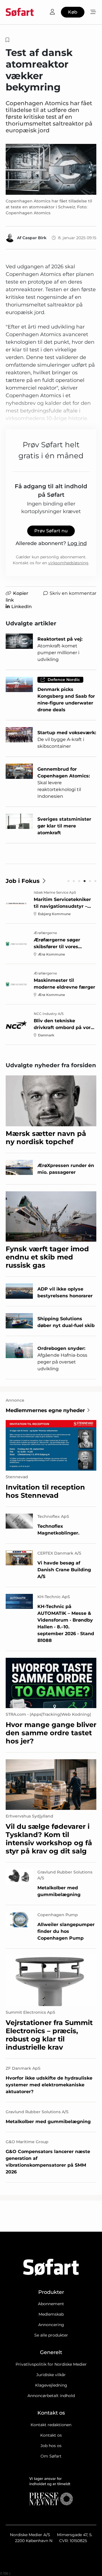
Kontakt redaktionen (51, 2425)
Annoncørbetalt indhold (51, 2396)
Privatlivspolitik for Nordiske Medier (51, 2364)
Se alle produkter (51, 2335)
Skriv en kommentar (73, 593)
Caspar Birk (34, 238)
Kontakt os (51, 2435)
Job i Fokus (23, 881)
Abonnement (51, 2304)
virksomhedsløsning (68, 563)
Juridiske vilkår (51, 2375)
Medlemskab (51, 2314)
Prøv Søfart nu (51, 531)
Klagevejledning (51, 2385)
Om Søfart (51, 2456)
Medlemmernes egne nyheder (45, 1410)
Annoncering (51, 2325)
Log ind (77, 543)
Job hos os (51, 2446)
